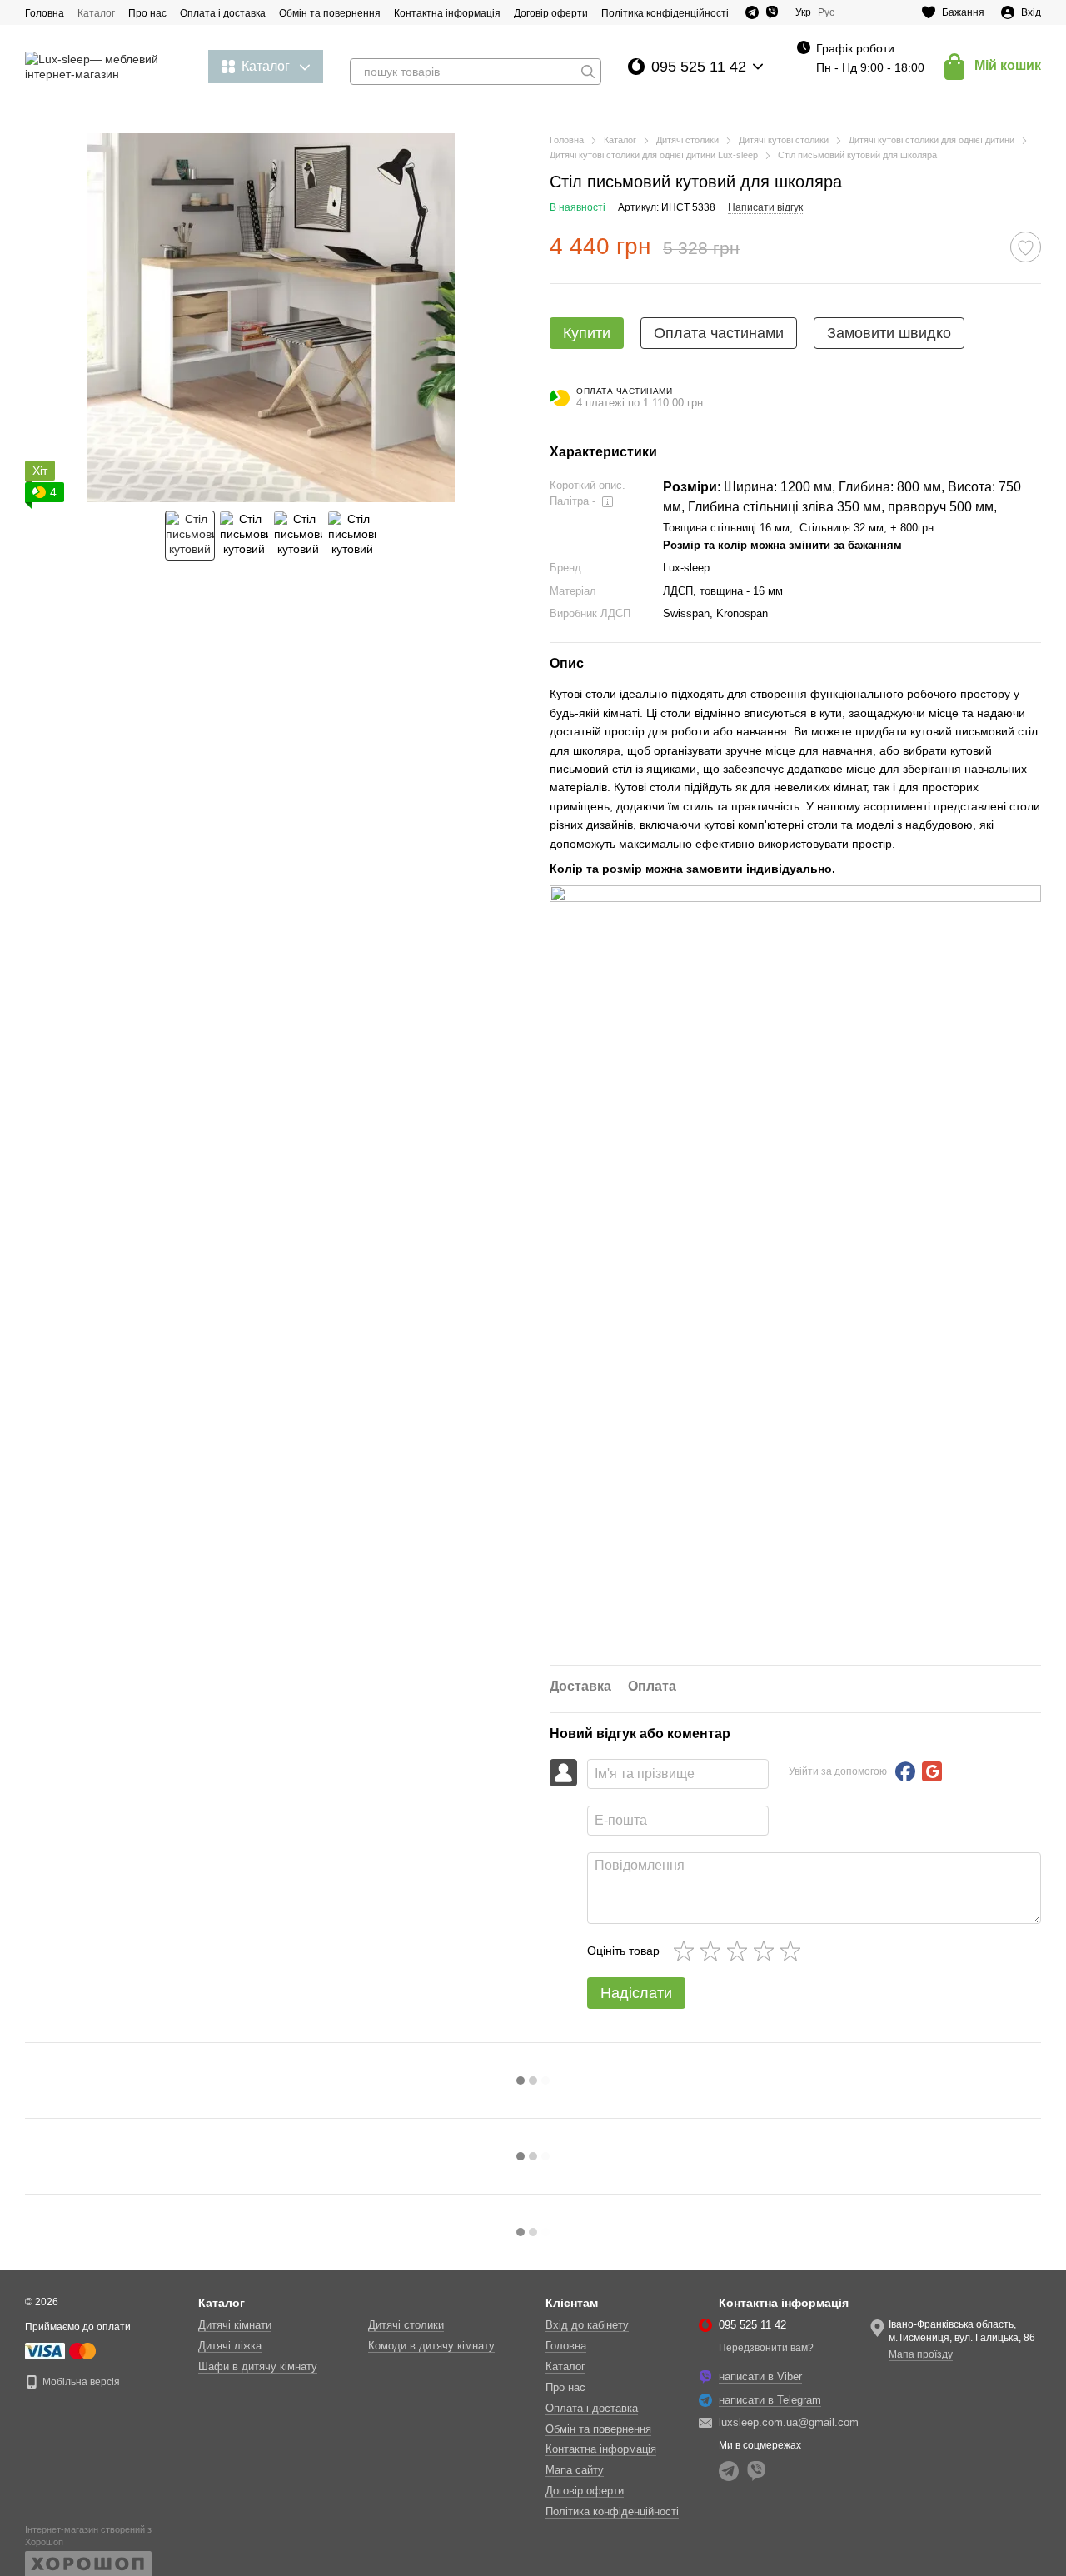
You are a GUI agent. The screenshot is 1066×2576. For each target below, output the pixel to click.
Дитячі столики (406, 2325)
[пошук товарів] (588, 72)
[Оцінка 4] (767, 1951)
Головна (45, 13)
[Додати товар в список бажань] (1026, 247)
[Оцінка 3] (740, 1951)
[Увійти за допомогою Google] (932, 1771)
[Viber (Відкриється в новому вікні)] (772, 12)
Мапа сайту (575, 2470)
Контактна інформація (447, 13)
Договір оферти (551, 13)
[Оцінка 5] (794, 1951)
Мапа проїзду (921, 2354)
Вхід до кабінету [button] (587, 2325)
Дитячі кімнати (235, 2325)
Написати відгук (765, 207)
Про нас (147, 13)
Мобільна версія (80, 2382)
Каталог (96, 13)
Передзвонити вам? (766, 2348)
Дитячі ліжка (230, 2346)
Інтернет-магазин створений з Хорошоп (88, 2535)
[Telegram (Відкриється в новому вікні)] (752, 12)
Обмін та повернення (330, 13)
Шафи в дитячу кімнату (258, 2367)
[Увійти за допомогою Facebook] (905, 1771)
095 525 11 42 (699, 67)
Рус (826, 12)
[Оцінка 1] (687, 1951)
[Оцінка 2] (714, 1951)
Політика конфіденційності (665, 13)
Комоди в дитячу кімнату (431, 2346)
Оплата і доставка (223, 13)
